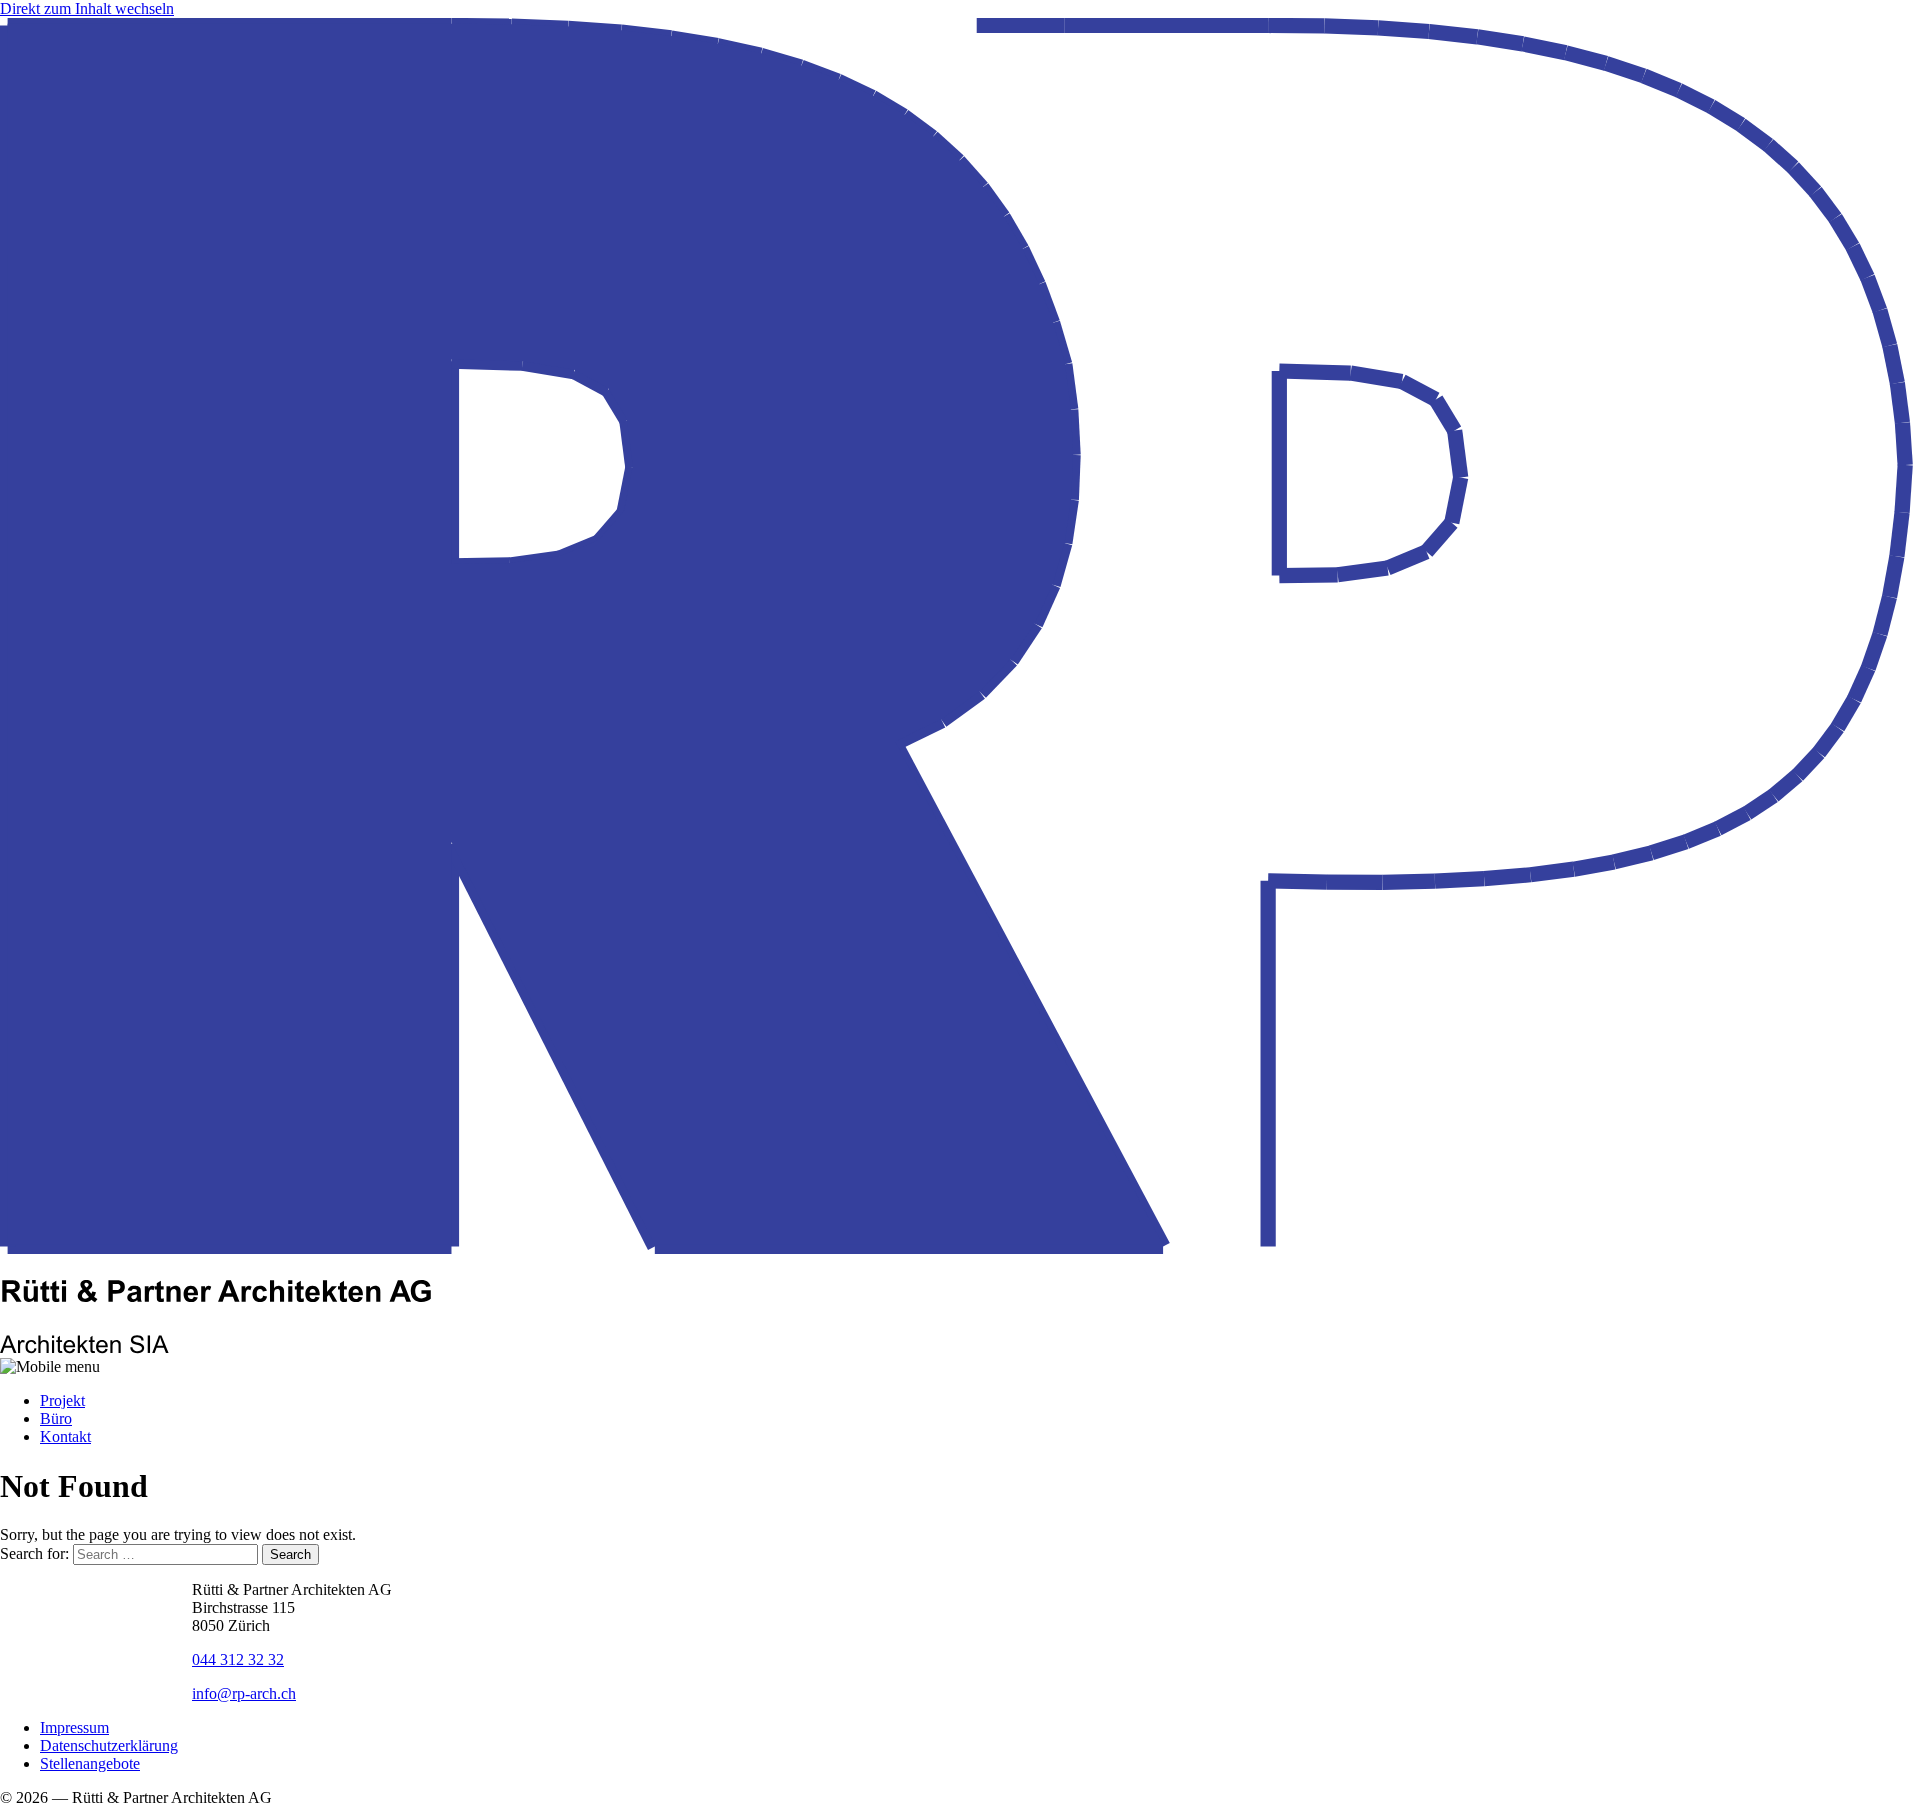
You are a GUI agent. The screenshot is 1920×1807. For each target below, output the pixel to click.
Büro (56, 1418)
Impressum (74, 1727)
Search (290, 1554)
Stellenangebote (90, 1763)
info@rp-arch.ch (244, 1693)
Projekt (62, 1400)
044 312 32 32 (238, 1659)
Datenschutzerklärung (109, 1745)
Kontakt (65, 1436)
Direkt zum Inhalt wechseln (87, 8)
